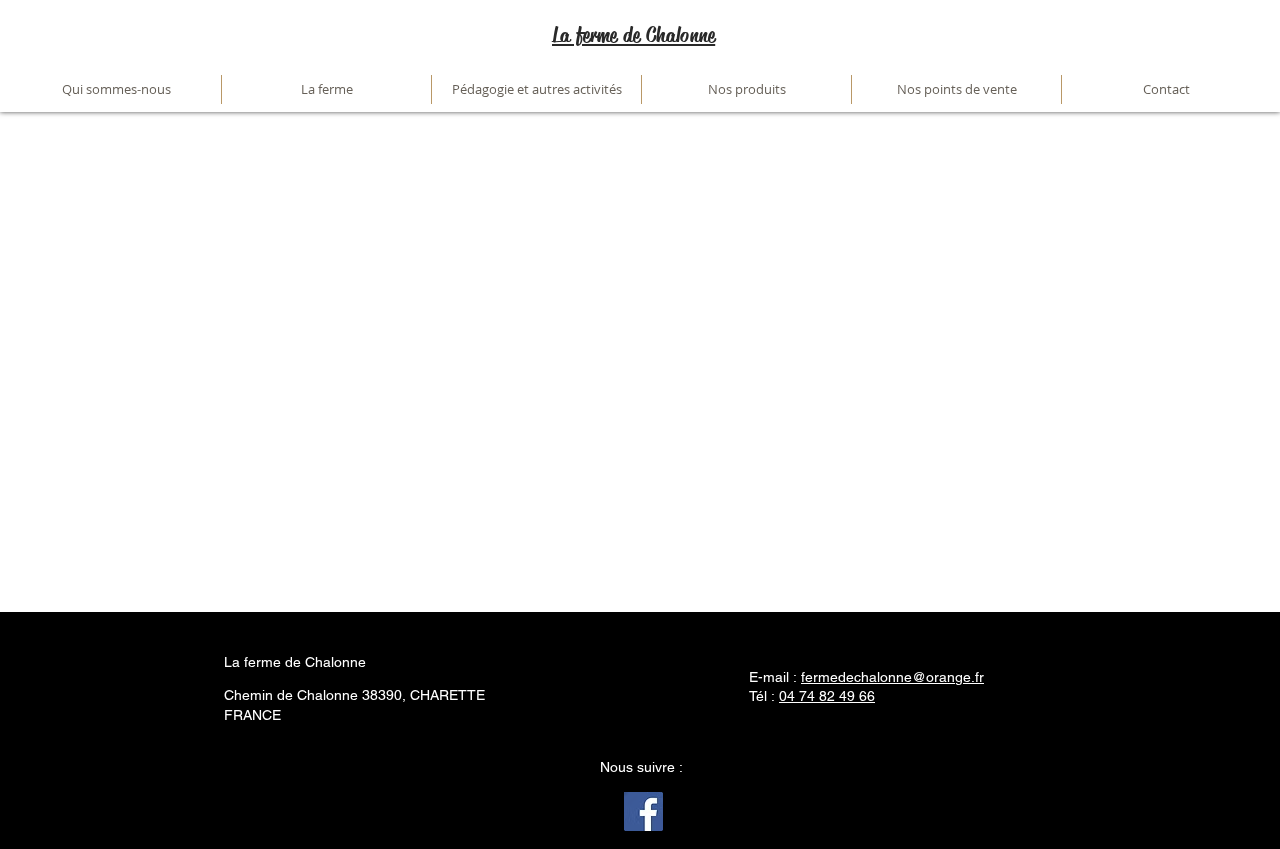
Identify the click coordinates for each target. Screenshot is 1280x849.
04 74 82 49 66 (827, 696)
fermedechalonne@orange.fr (892, 677)
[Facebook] (643, 811)
